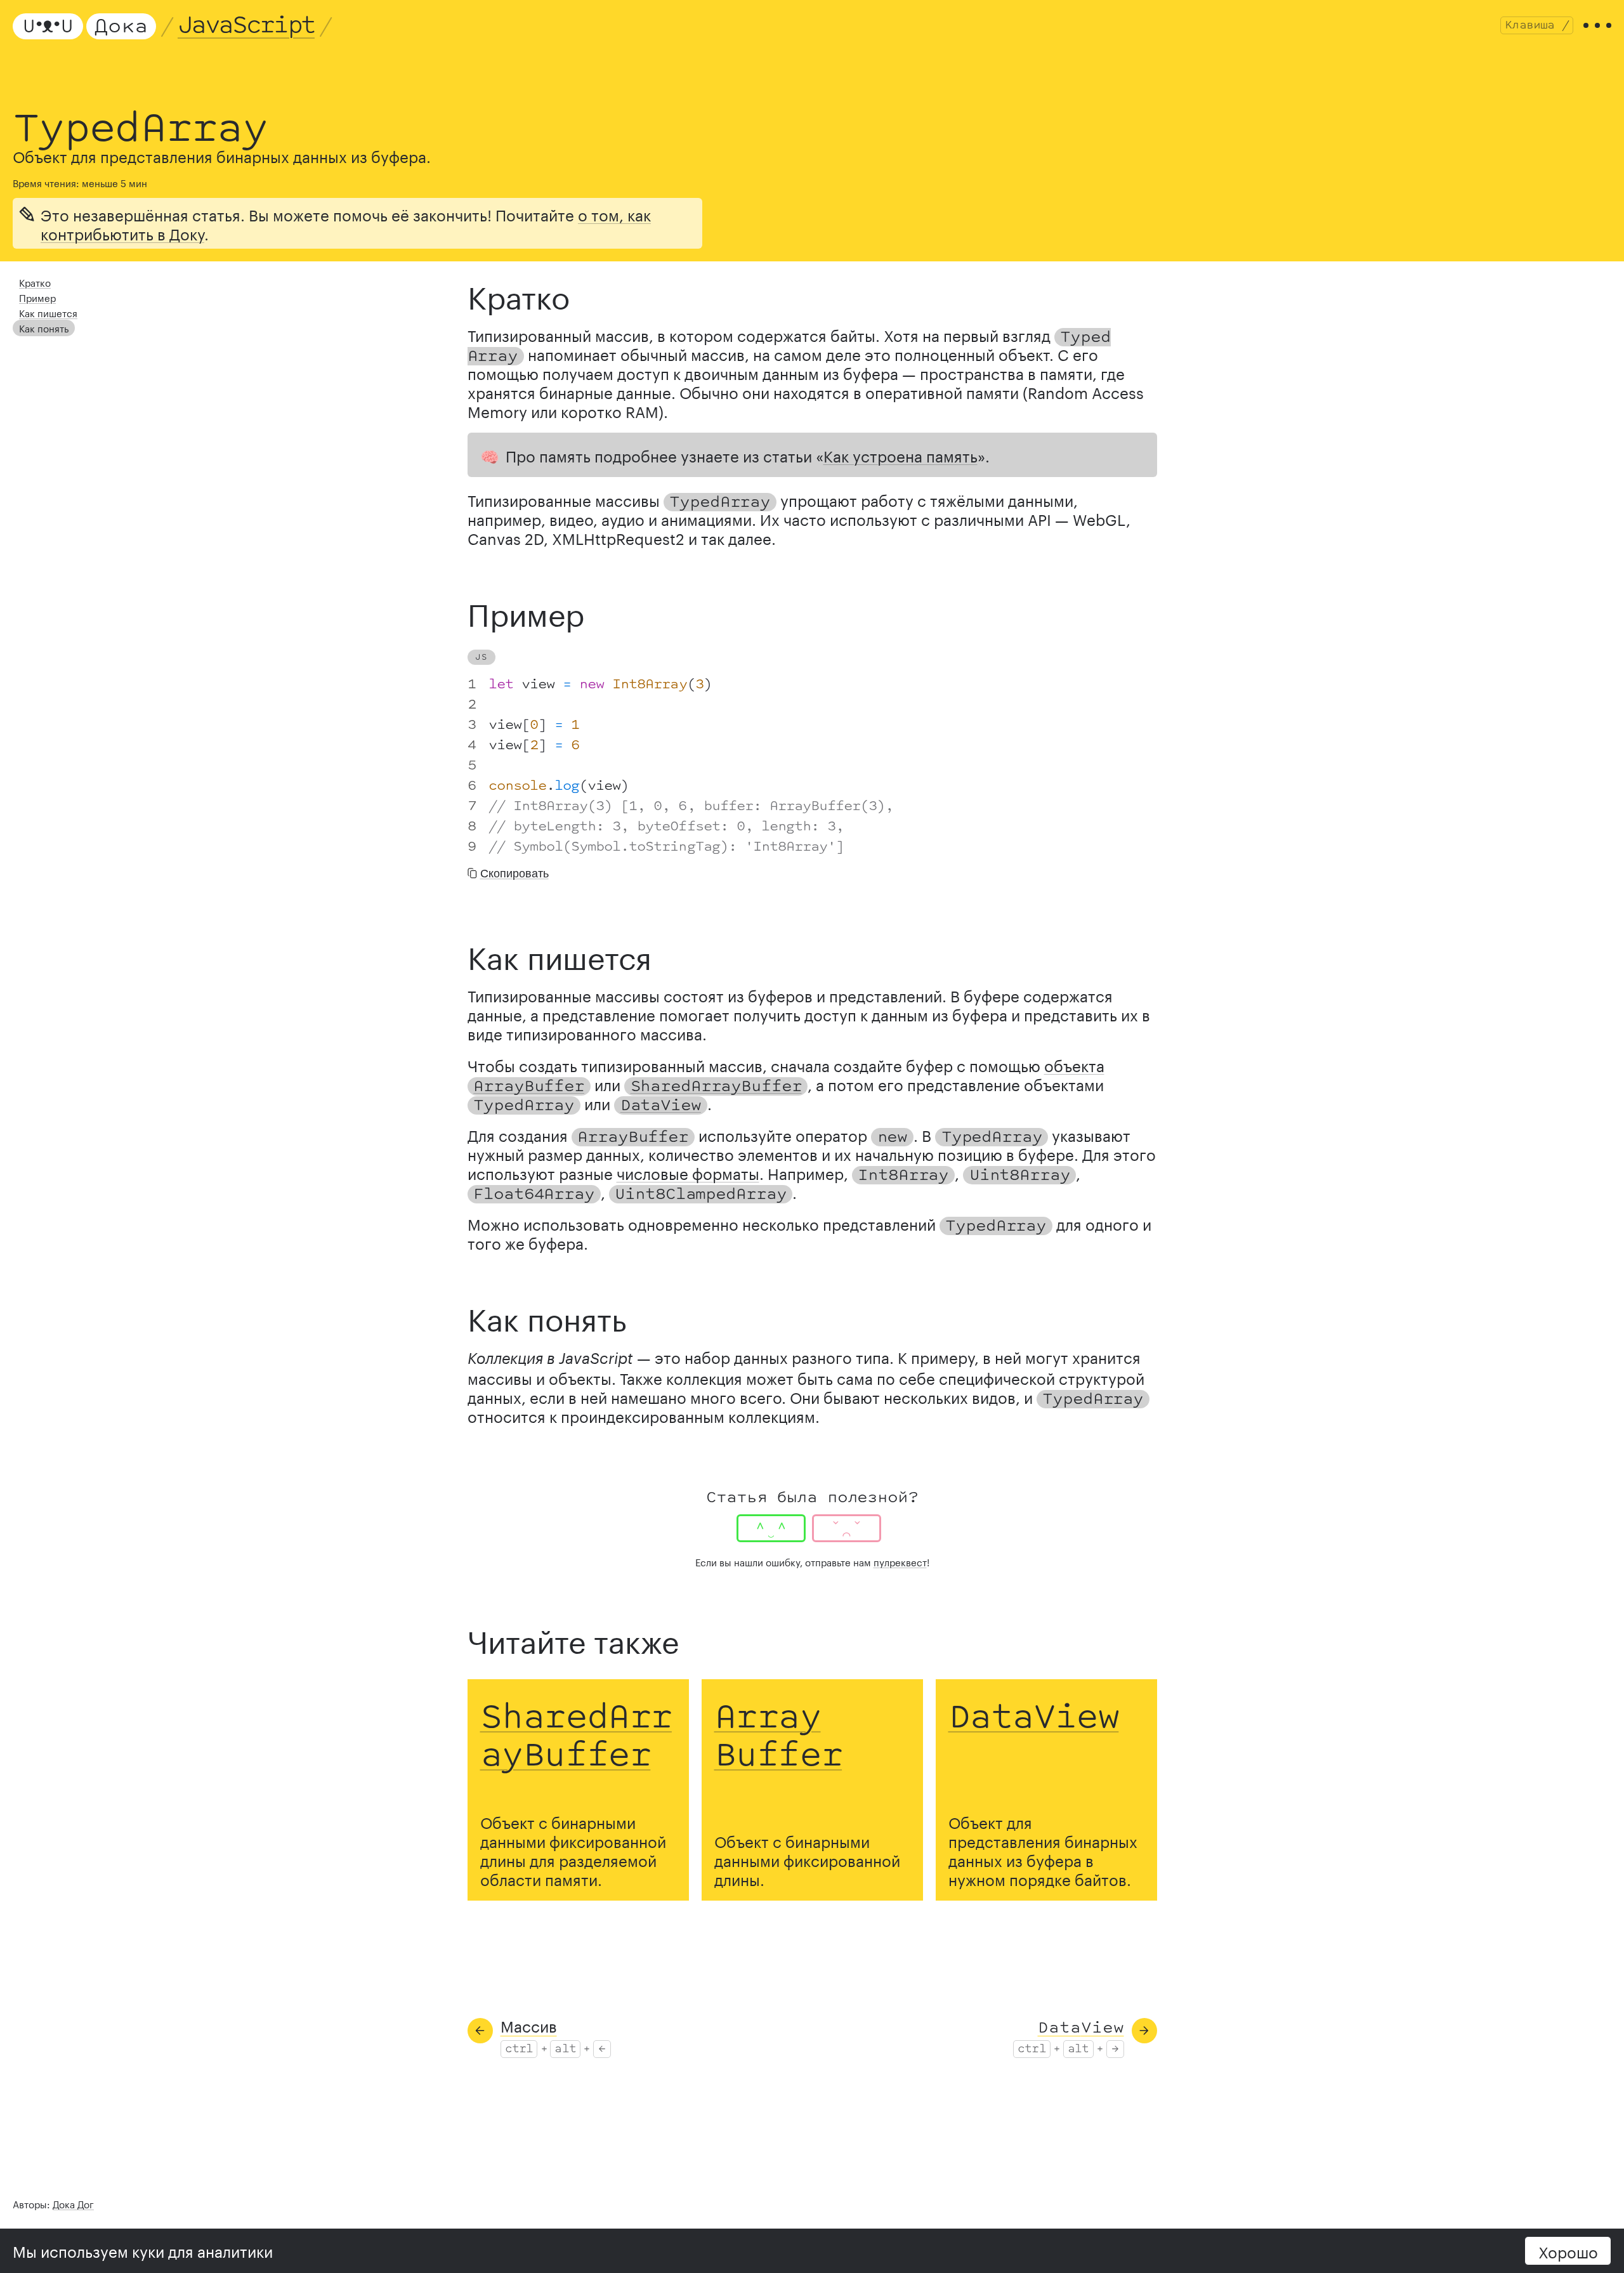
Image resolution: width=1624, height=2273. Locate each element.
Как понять (44, 327)
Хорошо (1568, 2250)
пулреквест (900, 1561)
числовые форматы (688, 1172)
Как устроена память (900, 455)
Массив (529, 2025)
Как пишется (48, 312)
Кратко (35, 282)
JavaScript (246, 26)
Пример (37, 297)
